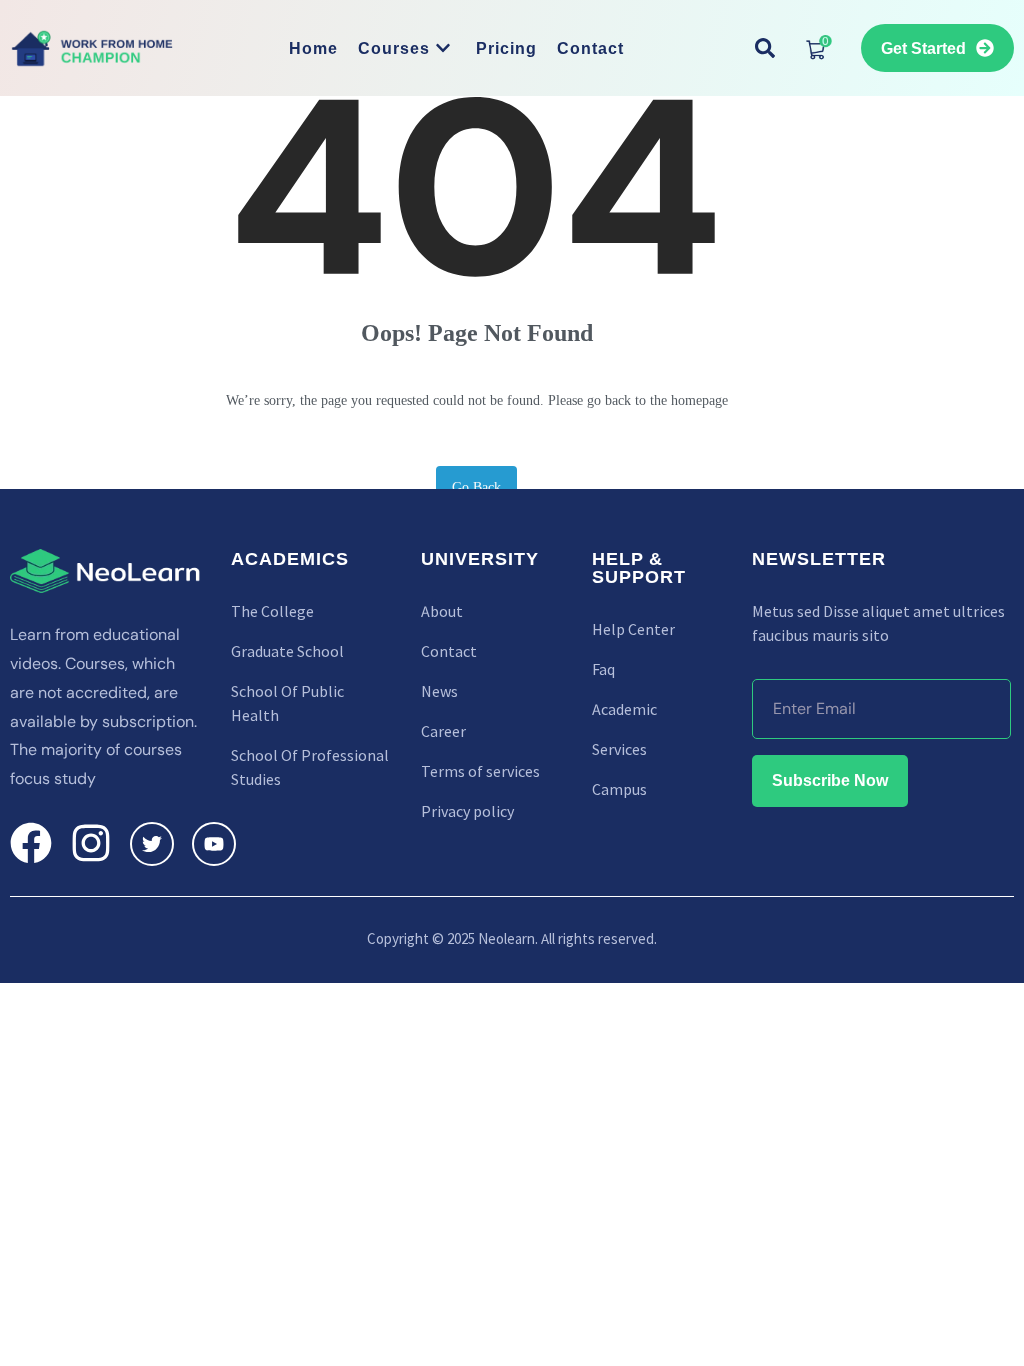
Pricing (506, 48)
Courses (394, 48)
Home (313, 48)
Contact (590, 48)
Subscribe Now (830, 780)
